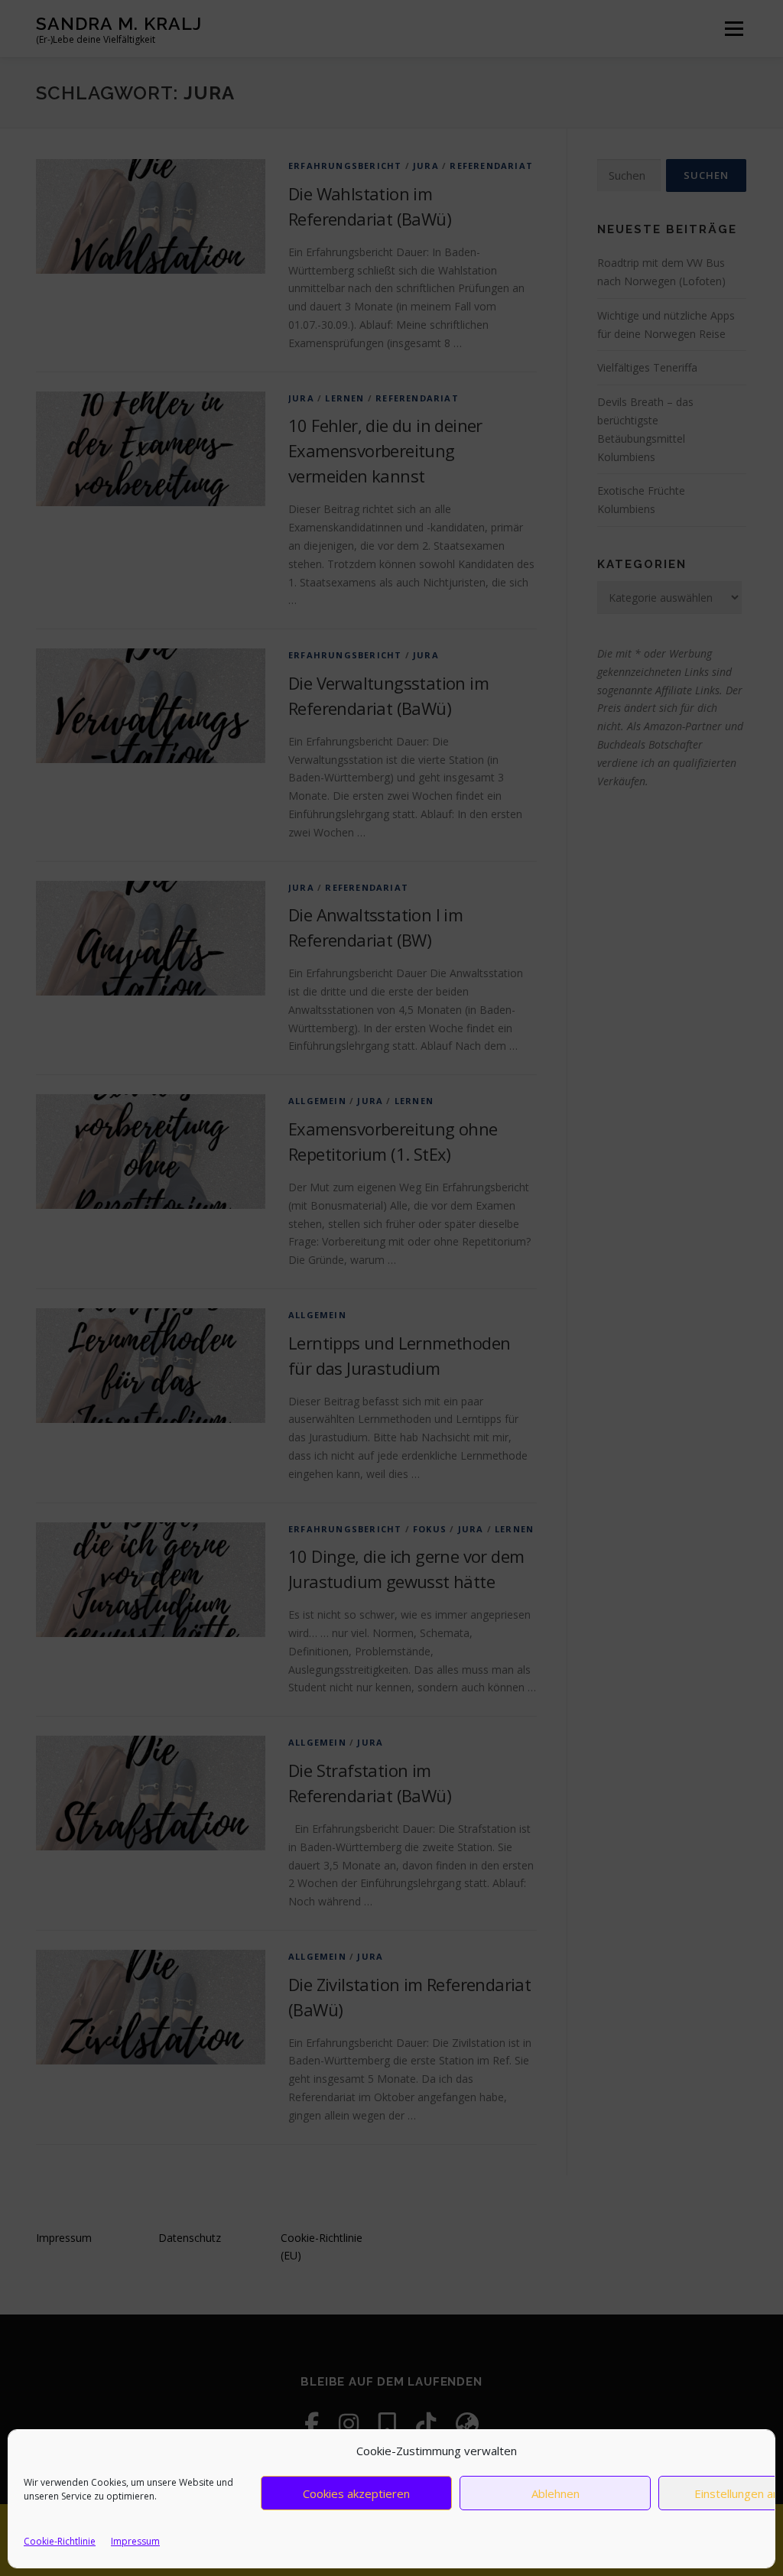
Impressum (135, 2541)
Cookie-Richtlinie (60, 2541)
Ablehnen (556, 2493)
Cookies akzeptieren (356, 2493)
